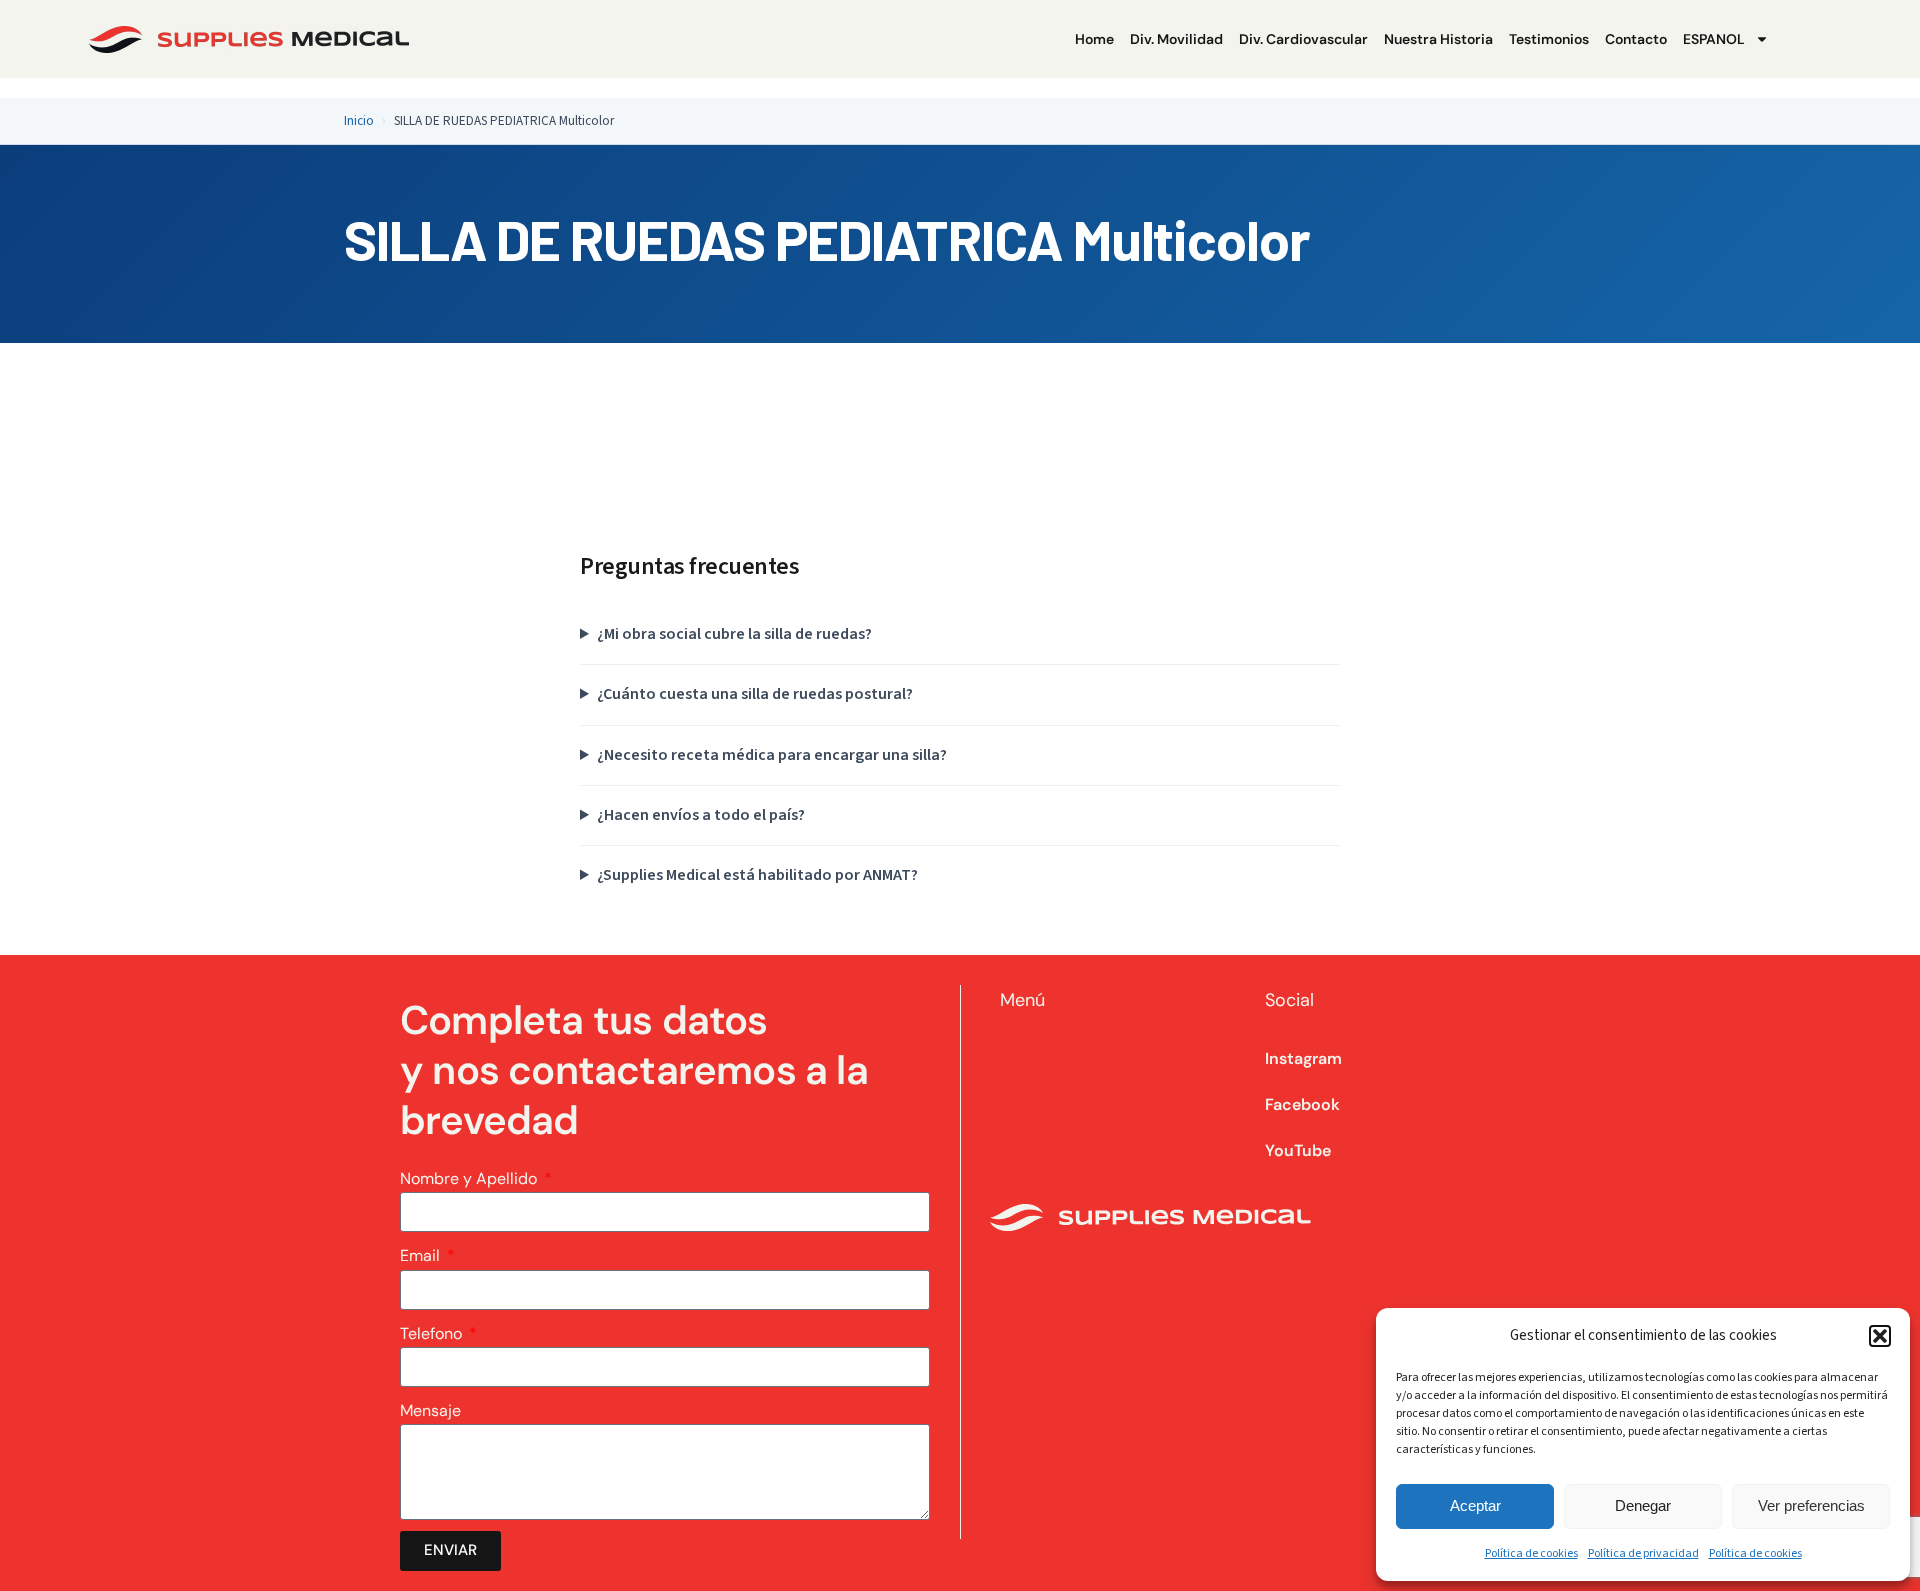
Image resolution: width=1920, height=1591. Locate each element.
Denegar (1643, 1505)
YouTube (1298, 1150)
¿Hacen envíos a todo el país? (701, 815)
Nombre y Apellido (470, 1178)
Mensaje (430, 1410)
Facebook (1302, 1104)
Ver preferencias (1811, 1505)
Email (422, 1255)
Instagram (1303, 1058)
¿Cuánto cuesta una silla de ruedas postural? (755, 694)
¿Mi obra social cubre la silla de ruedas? (734, 634)
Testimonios (1549, 39)
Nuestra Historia (1438, 39)
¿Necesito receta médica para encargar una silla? (772, 755)
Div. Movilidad (1176, 39)
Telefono (433, 1333)
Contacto (1636, 39)
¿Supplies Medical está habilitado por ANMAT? (757, 875)
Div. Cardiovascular (1303, 39)
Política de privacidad (1643, 1553)
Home (1094, 39)
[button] (1880, 1336)
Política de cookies (1531, 1553)
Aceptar (1475, 1505)
